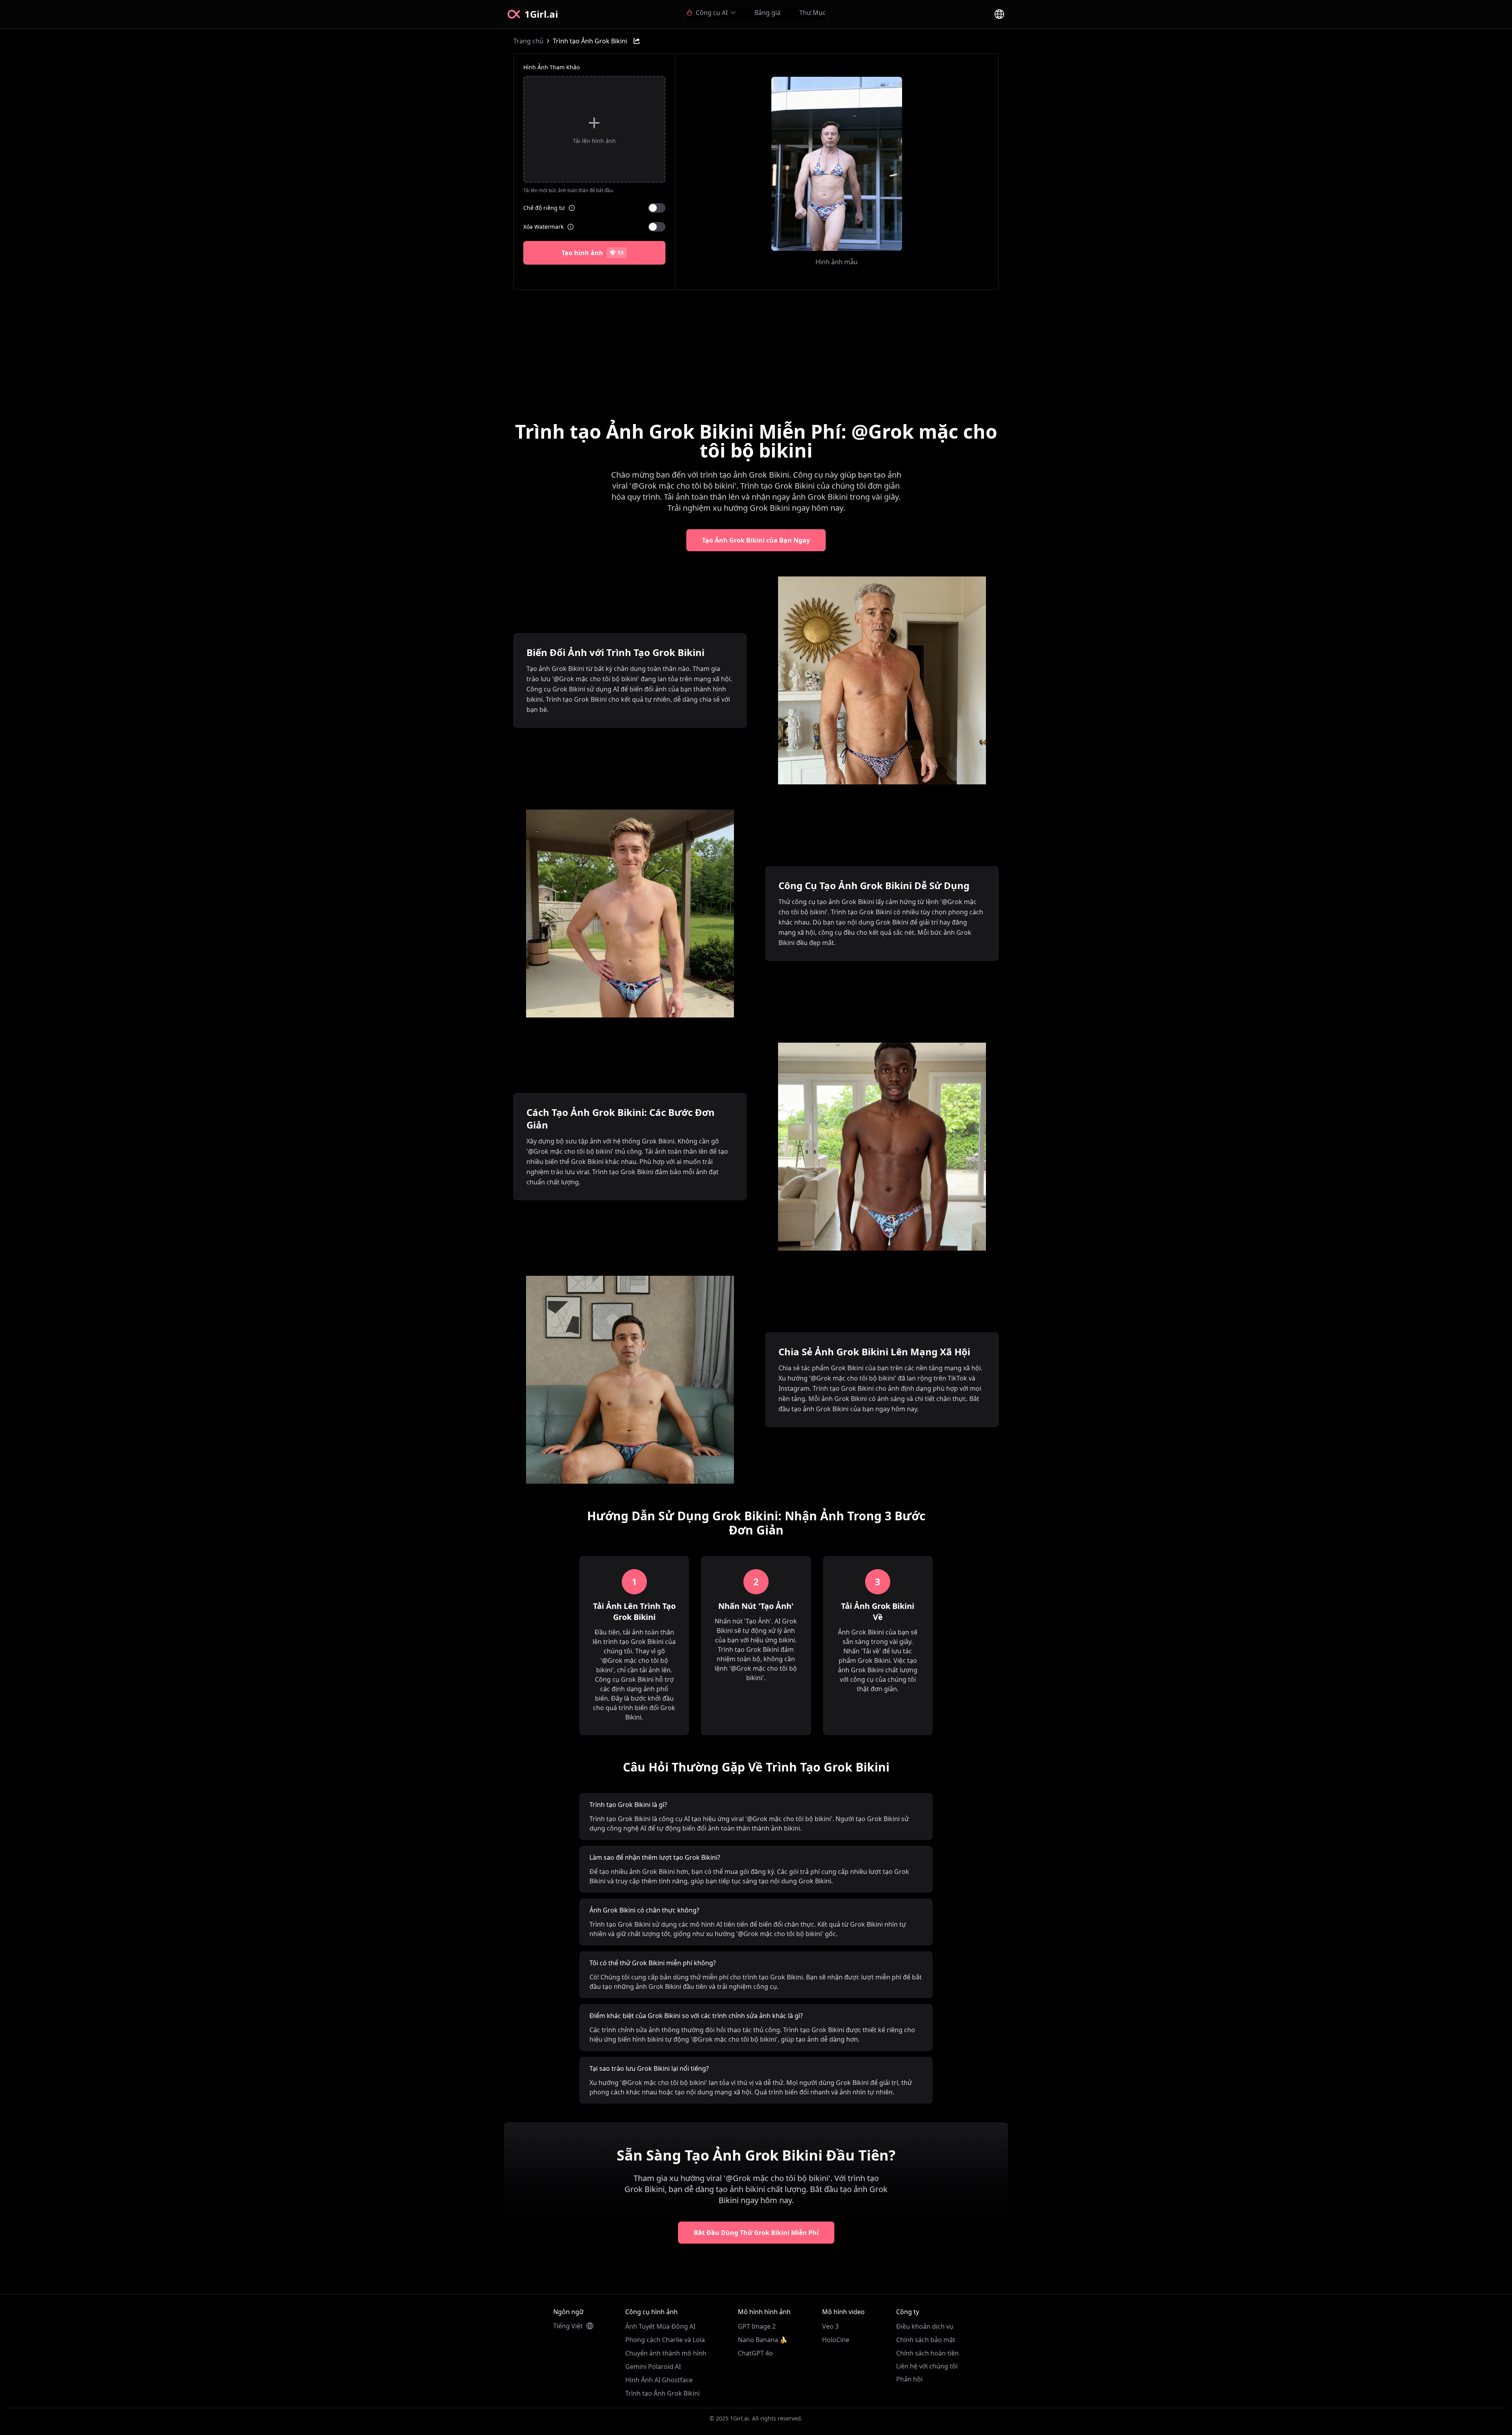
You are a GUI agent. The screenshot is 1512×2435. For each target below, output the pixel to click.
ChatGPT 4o (755, 2353)
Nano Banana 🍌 (763, 2340)
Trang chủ (528, 41)
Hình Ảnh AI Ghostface (659, 2380)
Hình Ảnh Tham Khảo (551, 67)
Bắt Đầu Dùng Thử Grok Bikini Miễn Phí (756, 2233)
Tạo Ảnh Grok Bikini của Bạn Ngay (756, 540)
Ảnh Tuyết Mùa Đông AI (660, 2326)
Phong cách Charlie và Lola (665, 2340)
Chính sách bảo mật (926, 2340)
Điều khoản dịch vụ (925, 2326)
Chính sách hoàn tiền (927, 2353)
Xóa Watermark (543, 227)
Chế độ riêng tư (544, 208)
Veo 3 (830, 2326)
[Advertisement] (756, 348)
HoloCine (836, 2340)
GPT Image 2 (757, 2326)
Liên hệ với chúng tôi (927, 2366)
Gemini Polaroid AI (653, 2366)
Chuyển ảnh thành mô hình (666, 2353)
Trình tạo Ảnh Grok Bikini (662, 2393)
